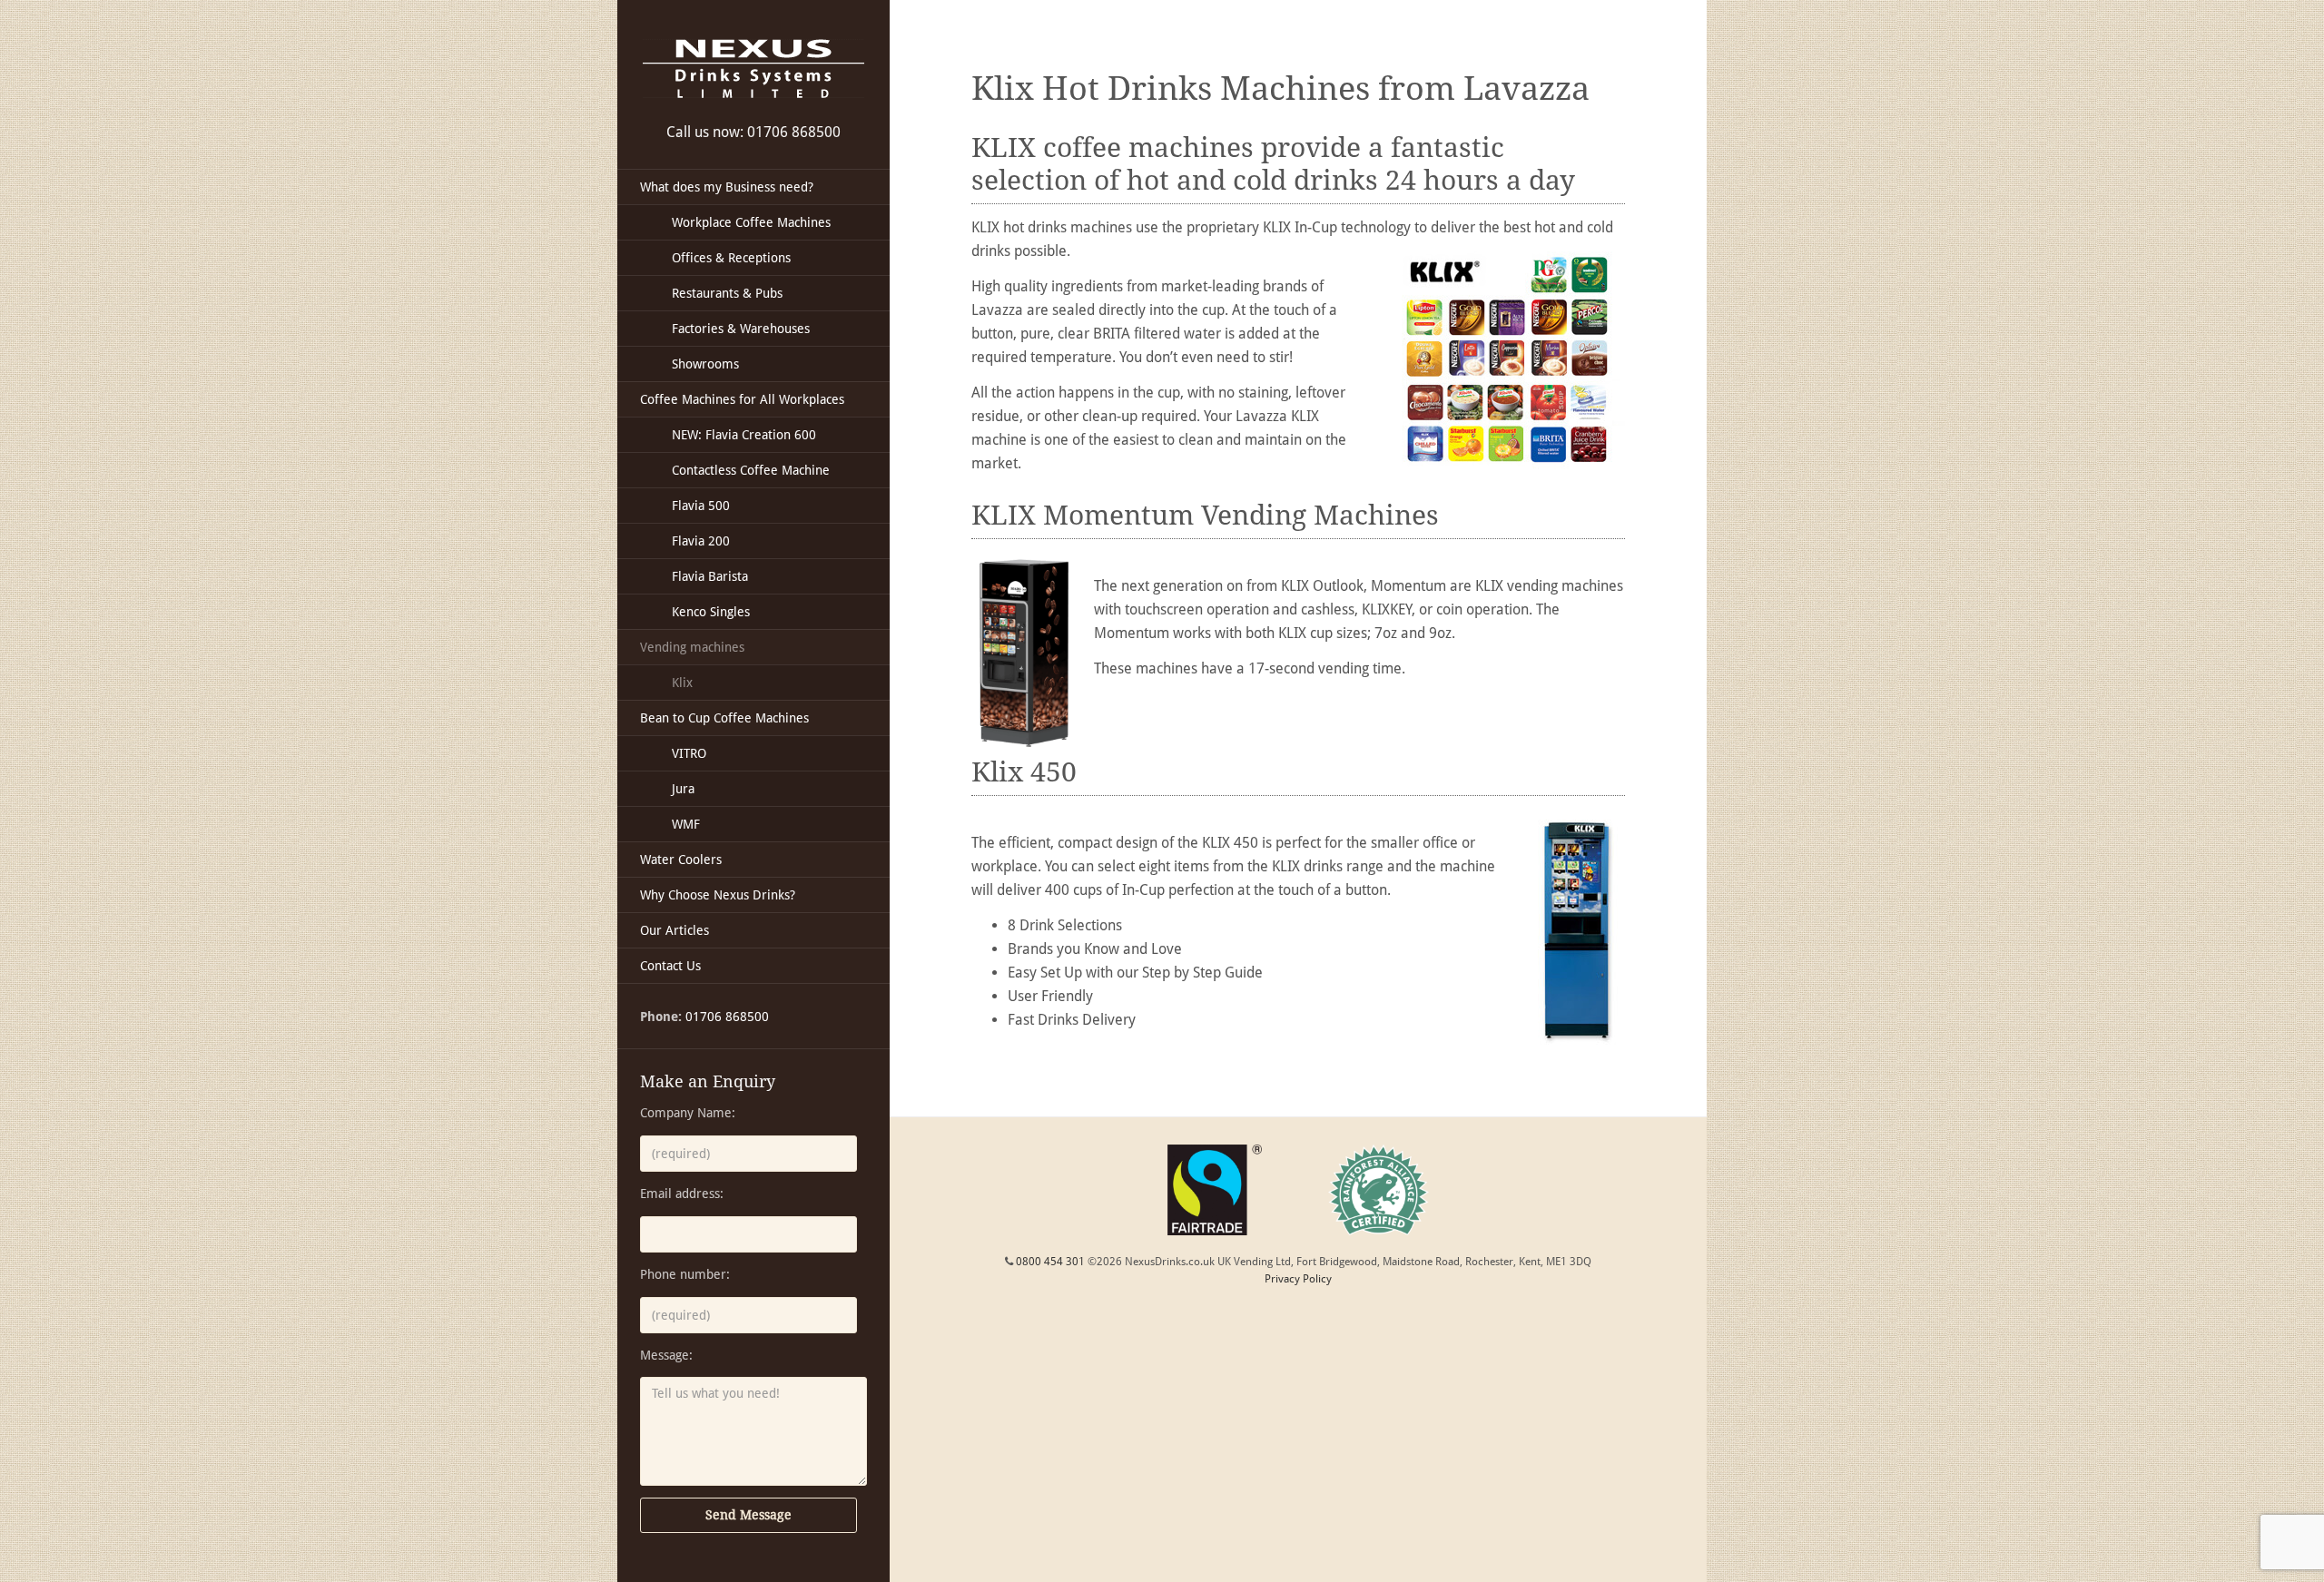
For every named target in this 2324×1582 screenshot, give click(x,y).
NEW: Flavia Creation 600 (744, 435)
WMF (686, 824)
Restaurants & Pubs (727, 293)
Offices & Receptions (731, 258)
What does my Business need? (727, 187)
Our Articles (675, 930)
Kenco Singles (711, 612)
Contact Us (670, 966)
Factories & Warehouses (741, 329)
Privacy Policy (1298, 1279)
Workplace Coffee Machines (751, 222)
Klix (682, 683)
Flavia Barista (710, 576)
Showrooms (705, 364)
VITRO (689, 753)
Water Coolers (681, 860)
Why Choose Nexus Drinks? (718, 895)
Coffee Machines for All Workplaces (742, 399)
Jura (683, 789)
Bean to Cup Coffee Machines (724, 718)
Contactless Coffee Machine (751, 470)
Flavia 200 (701, 541)
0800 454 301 (1050, 1262)
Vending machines (692, 647)
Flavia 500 (701, 506)
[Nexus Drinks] (753, 69)
